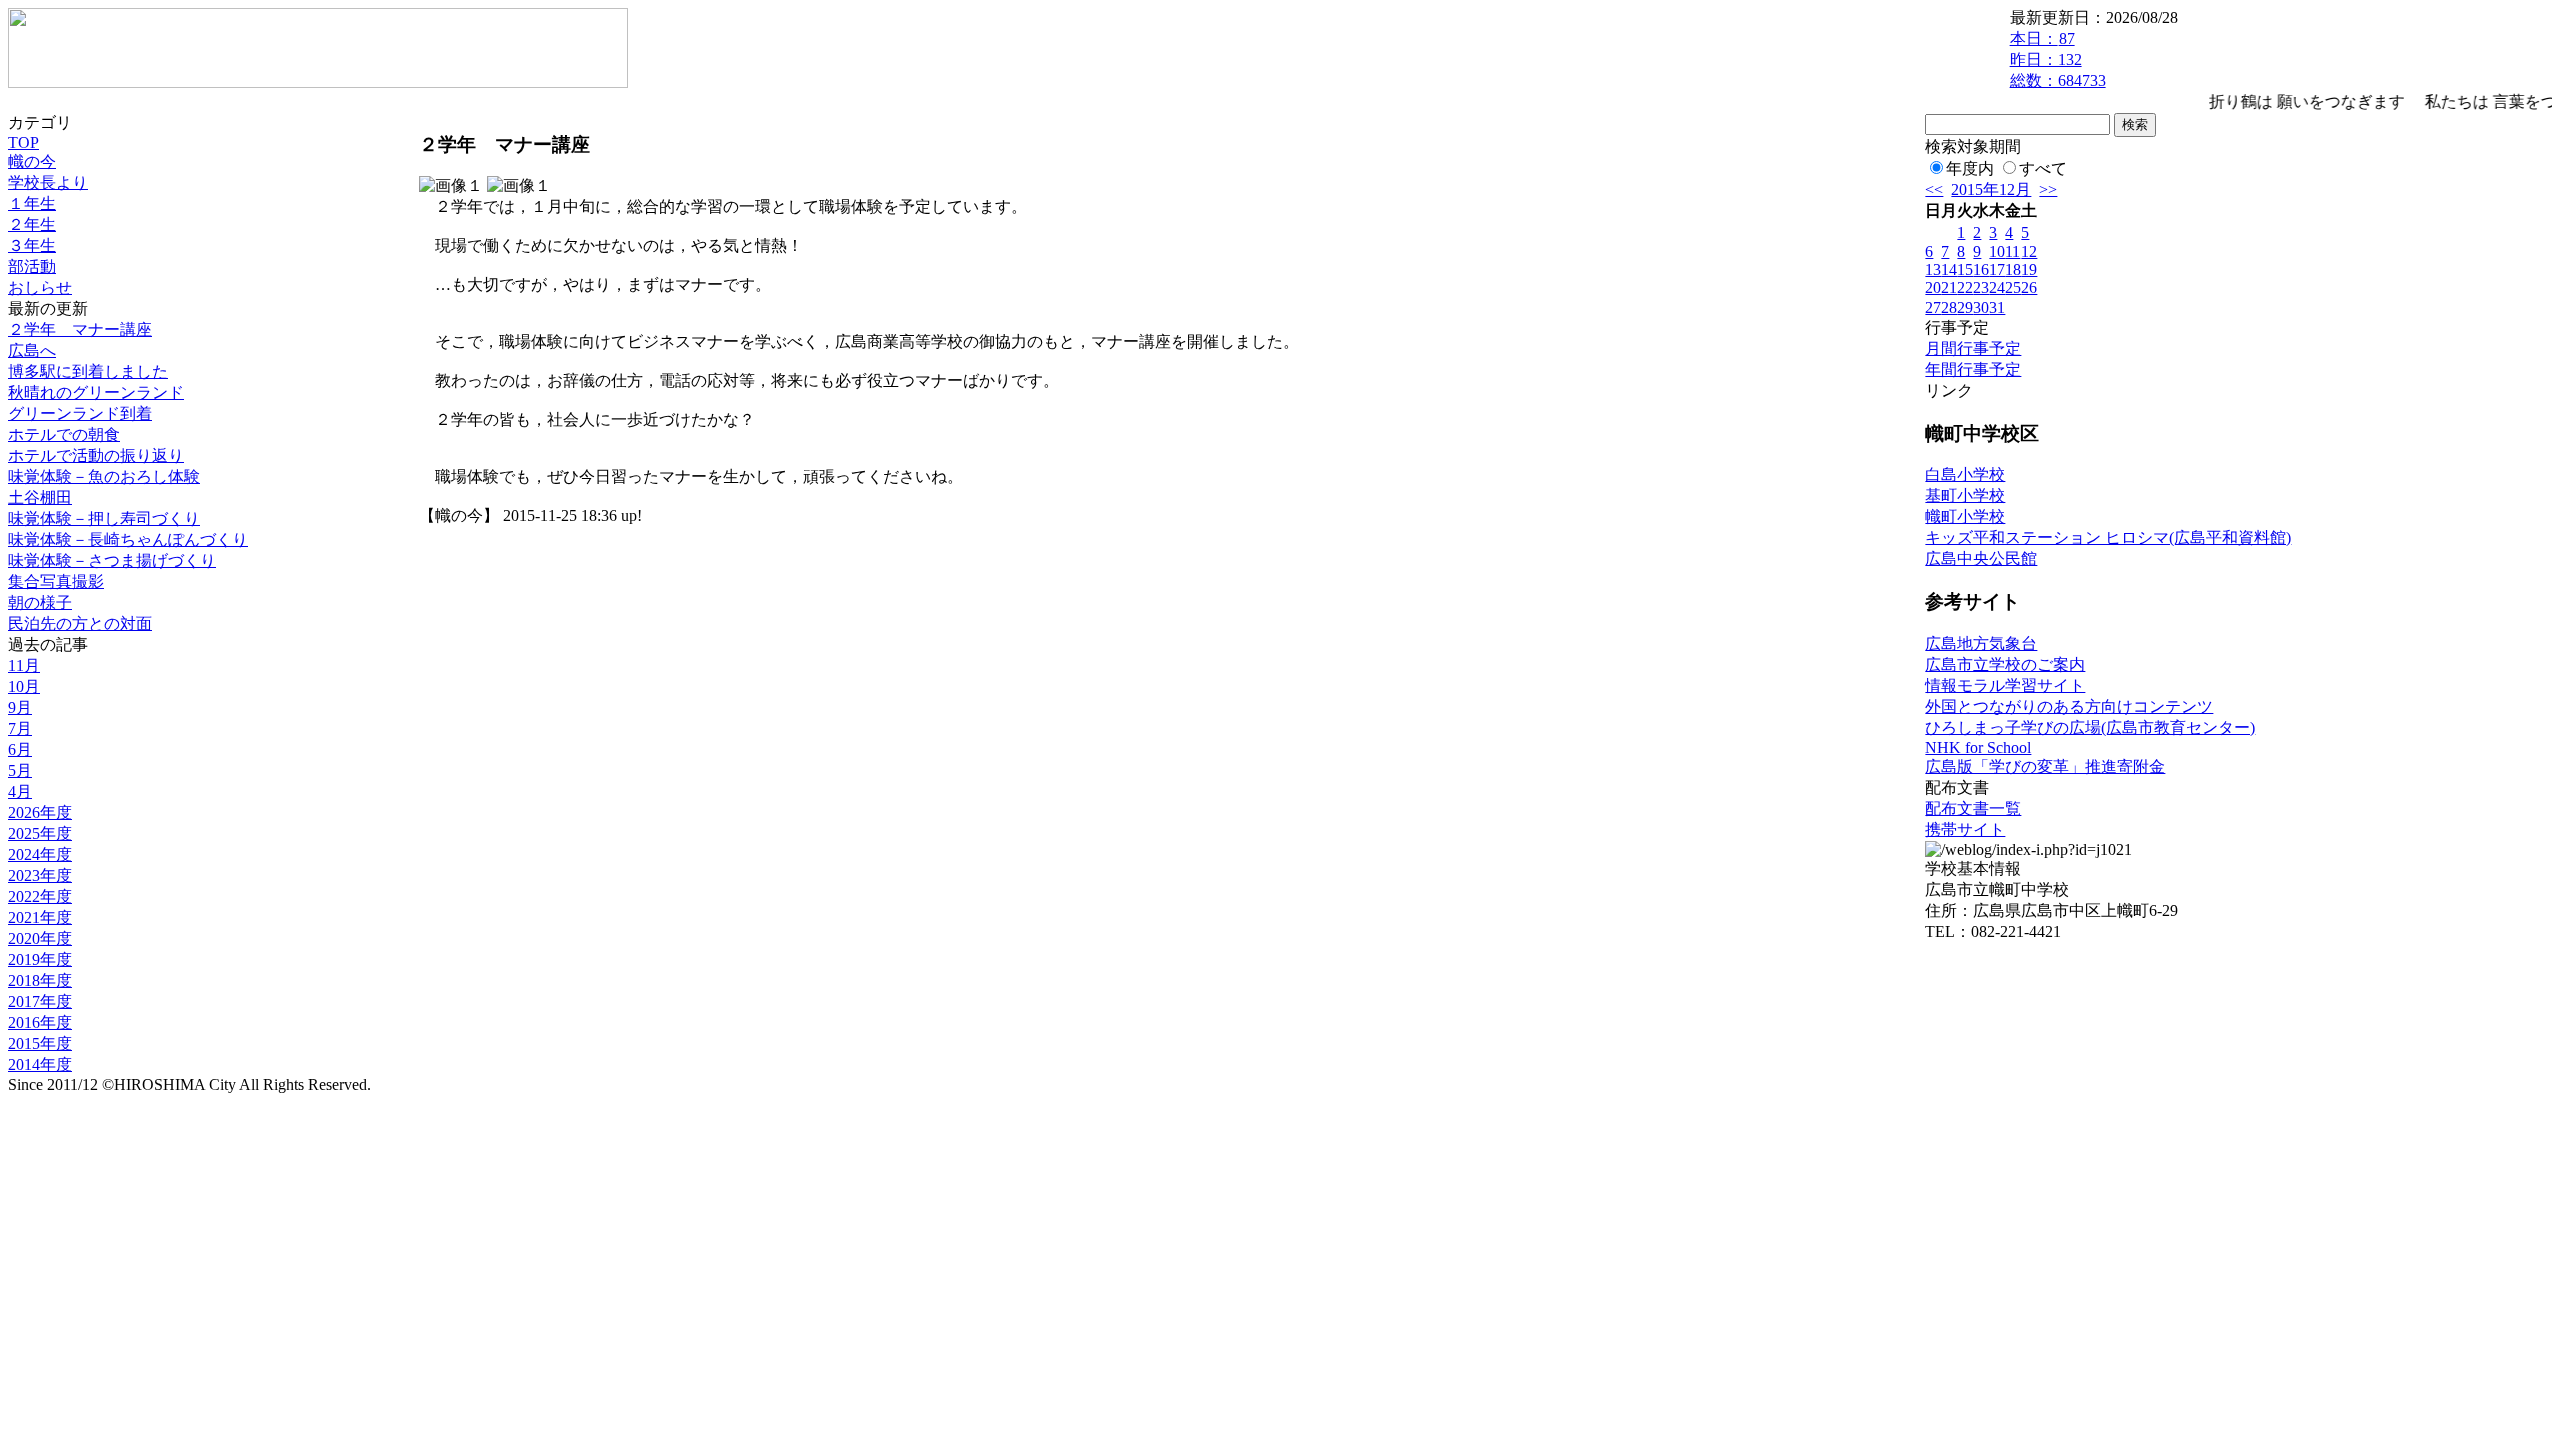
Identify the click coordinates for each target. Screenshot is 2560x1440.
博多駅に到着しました (88, 371)
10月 (24, 686)
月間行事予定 (1973, 348)
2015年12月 (1991, 189)
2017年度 (40, 1001)
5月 (20, 770)
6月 (20, 749)
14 (1949, 269)
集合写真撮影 (56, 581)
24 (1997, 287)
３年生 (32, 245)
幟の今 (32, 161)
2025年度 (40, 833)
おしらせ (40, 287)
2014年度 (40, 1064)
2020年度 (40, 938)
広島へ (32, 350)
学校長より (48, 182)
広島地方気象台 (1981, 643)
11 (2012, 251)
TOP (23, 142)
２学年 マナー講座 (80, 329)
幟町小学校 (1965, 516)
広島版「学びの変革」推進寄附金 (2045, 766)
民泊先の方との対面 (80, 623)
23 (1981, 287)
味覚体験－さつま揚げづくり (112, 560)
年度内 (1970, 168)
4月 (20, 791)
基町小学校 (1965, 495)
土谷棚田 (40, 497)
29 (1965, 307)
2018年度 (40, 980)
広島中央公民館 (1981, 558)
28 (1949, 307)
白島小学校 (1965, 474)
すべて (2043, 168)
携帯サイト (1965, 829)
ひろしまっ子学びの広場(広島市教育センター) (2090, 727)
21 (1949, 287)
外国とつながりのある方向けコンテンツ (2069, 706)
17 (1997, 269)
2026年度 (40, 812)
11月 (24, 665)
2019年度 (40, 959)
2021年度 (40, 917)
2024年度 (40, 854)
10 (1997, 251)
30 (1981, 307)
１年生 (32, 203)
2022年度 (40, 896)
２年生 (32, 224)
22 (1965, 287)
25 (2013, 287)
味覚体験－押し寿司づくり (104, 518)
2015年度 (40, 1043)
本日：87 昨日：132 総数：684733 (2058, 59)
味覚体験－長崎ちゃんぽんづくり (128, 539)
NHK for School (1978, 747)
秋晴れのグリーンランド (96, 392)
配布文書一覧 (1973, 808)
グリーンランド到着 (80, 413)
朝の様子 (40, 602)
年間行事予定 (1973, 369)
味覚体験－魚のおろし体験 (104, 476)
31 (1997, 307)
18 (2013, 269)
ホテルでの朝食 (64, 434)
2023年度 (40, 875)
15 (1965, 269)
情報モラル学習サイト (2005, 685)
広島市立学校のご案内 (2005, 664)
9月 (20, 707)
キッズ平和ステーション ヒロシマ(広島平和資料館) (2108, 537)
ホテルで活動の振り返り (96, 455)
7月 (20, 728)
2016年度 (40, 1022)
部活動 (32, 266)
